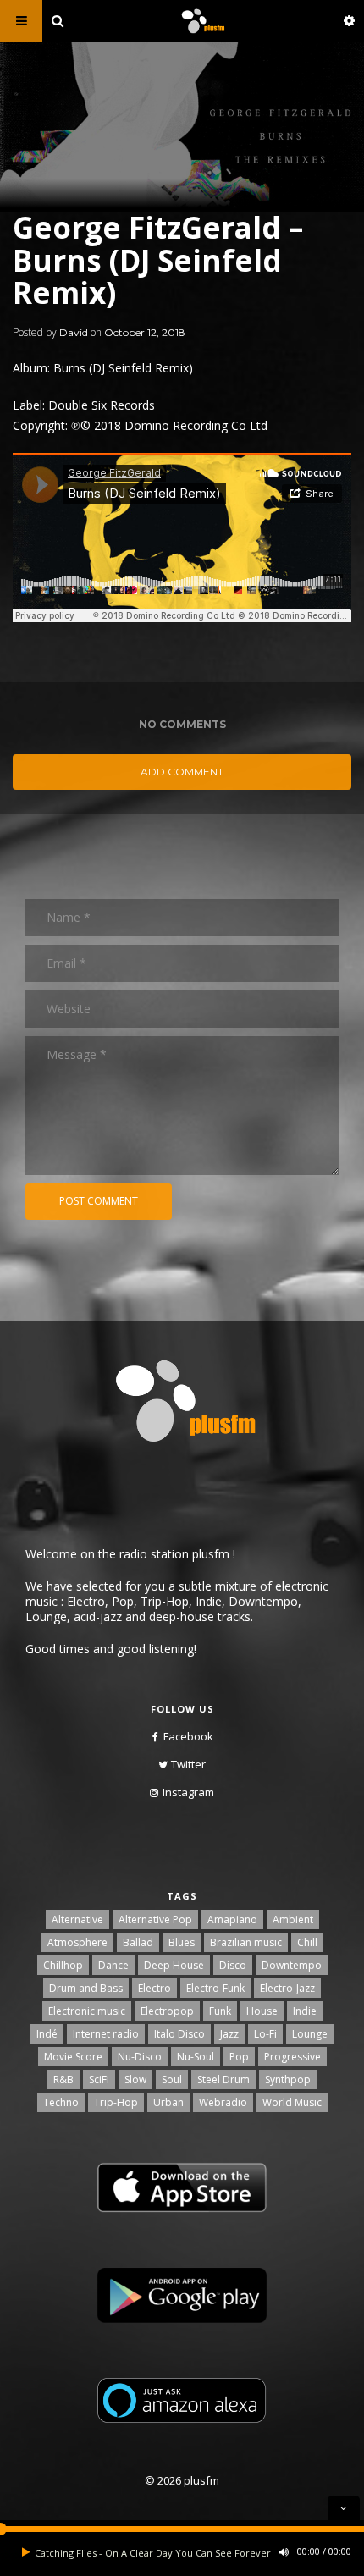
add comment (182, 772)
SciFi (99, 2080)
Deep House (174, 1965)
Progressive (292, 2057)
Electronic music (87, 2011)
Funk (220, 2011)
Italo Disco (179, 2034)
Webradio (223, 2102)
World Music (292, 2102)
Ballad (138, 1942)
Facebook (188, 1736)
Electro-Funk (215, 1988)
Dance (113, 1965)
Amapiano (232, 1920)
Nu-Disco (140, 2057)
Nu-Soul (196, 2057)
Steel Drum (223, 2080)
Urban (168, 2102)
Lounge (310, 2034)
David (74, 332)
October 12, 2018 (145, 332)
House (262, 2011)
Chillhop (63, 1965)
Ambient (293, 1920)
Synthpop (288, 2080)
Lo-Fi (265, 2034)
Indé (47, 2034)
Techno (61, 2102)
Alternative (77, 1920)
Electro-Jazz (287, 1988)
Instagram (188, 1792)
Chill (307, 1942)
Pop (239, 2057)
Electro (154, 1988)
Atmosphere (77, 1942)
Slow (135, 2080)
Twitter (188, 1764)
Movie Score (73, 2057)
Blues (182, 1942)
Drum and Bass (86, 1988)
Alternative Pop (155, 1920)
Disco (233, 1965)
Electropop (167, 2011)
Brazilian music (246, 1942)
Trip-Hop (116, 2102)
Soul (172, 2080)
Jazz (229, 2034)
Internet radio (106, 2034)
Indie (305, 2011)
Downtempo (292, 1965)
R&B (63, 2080)
